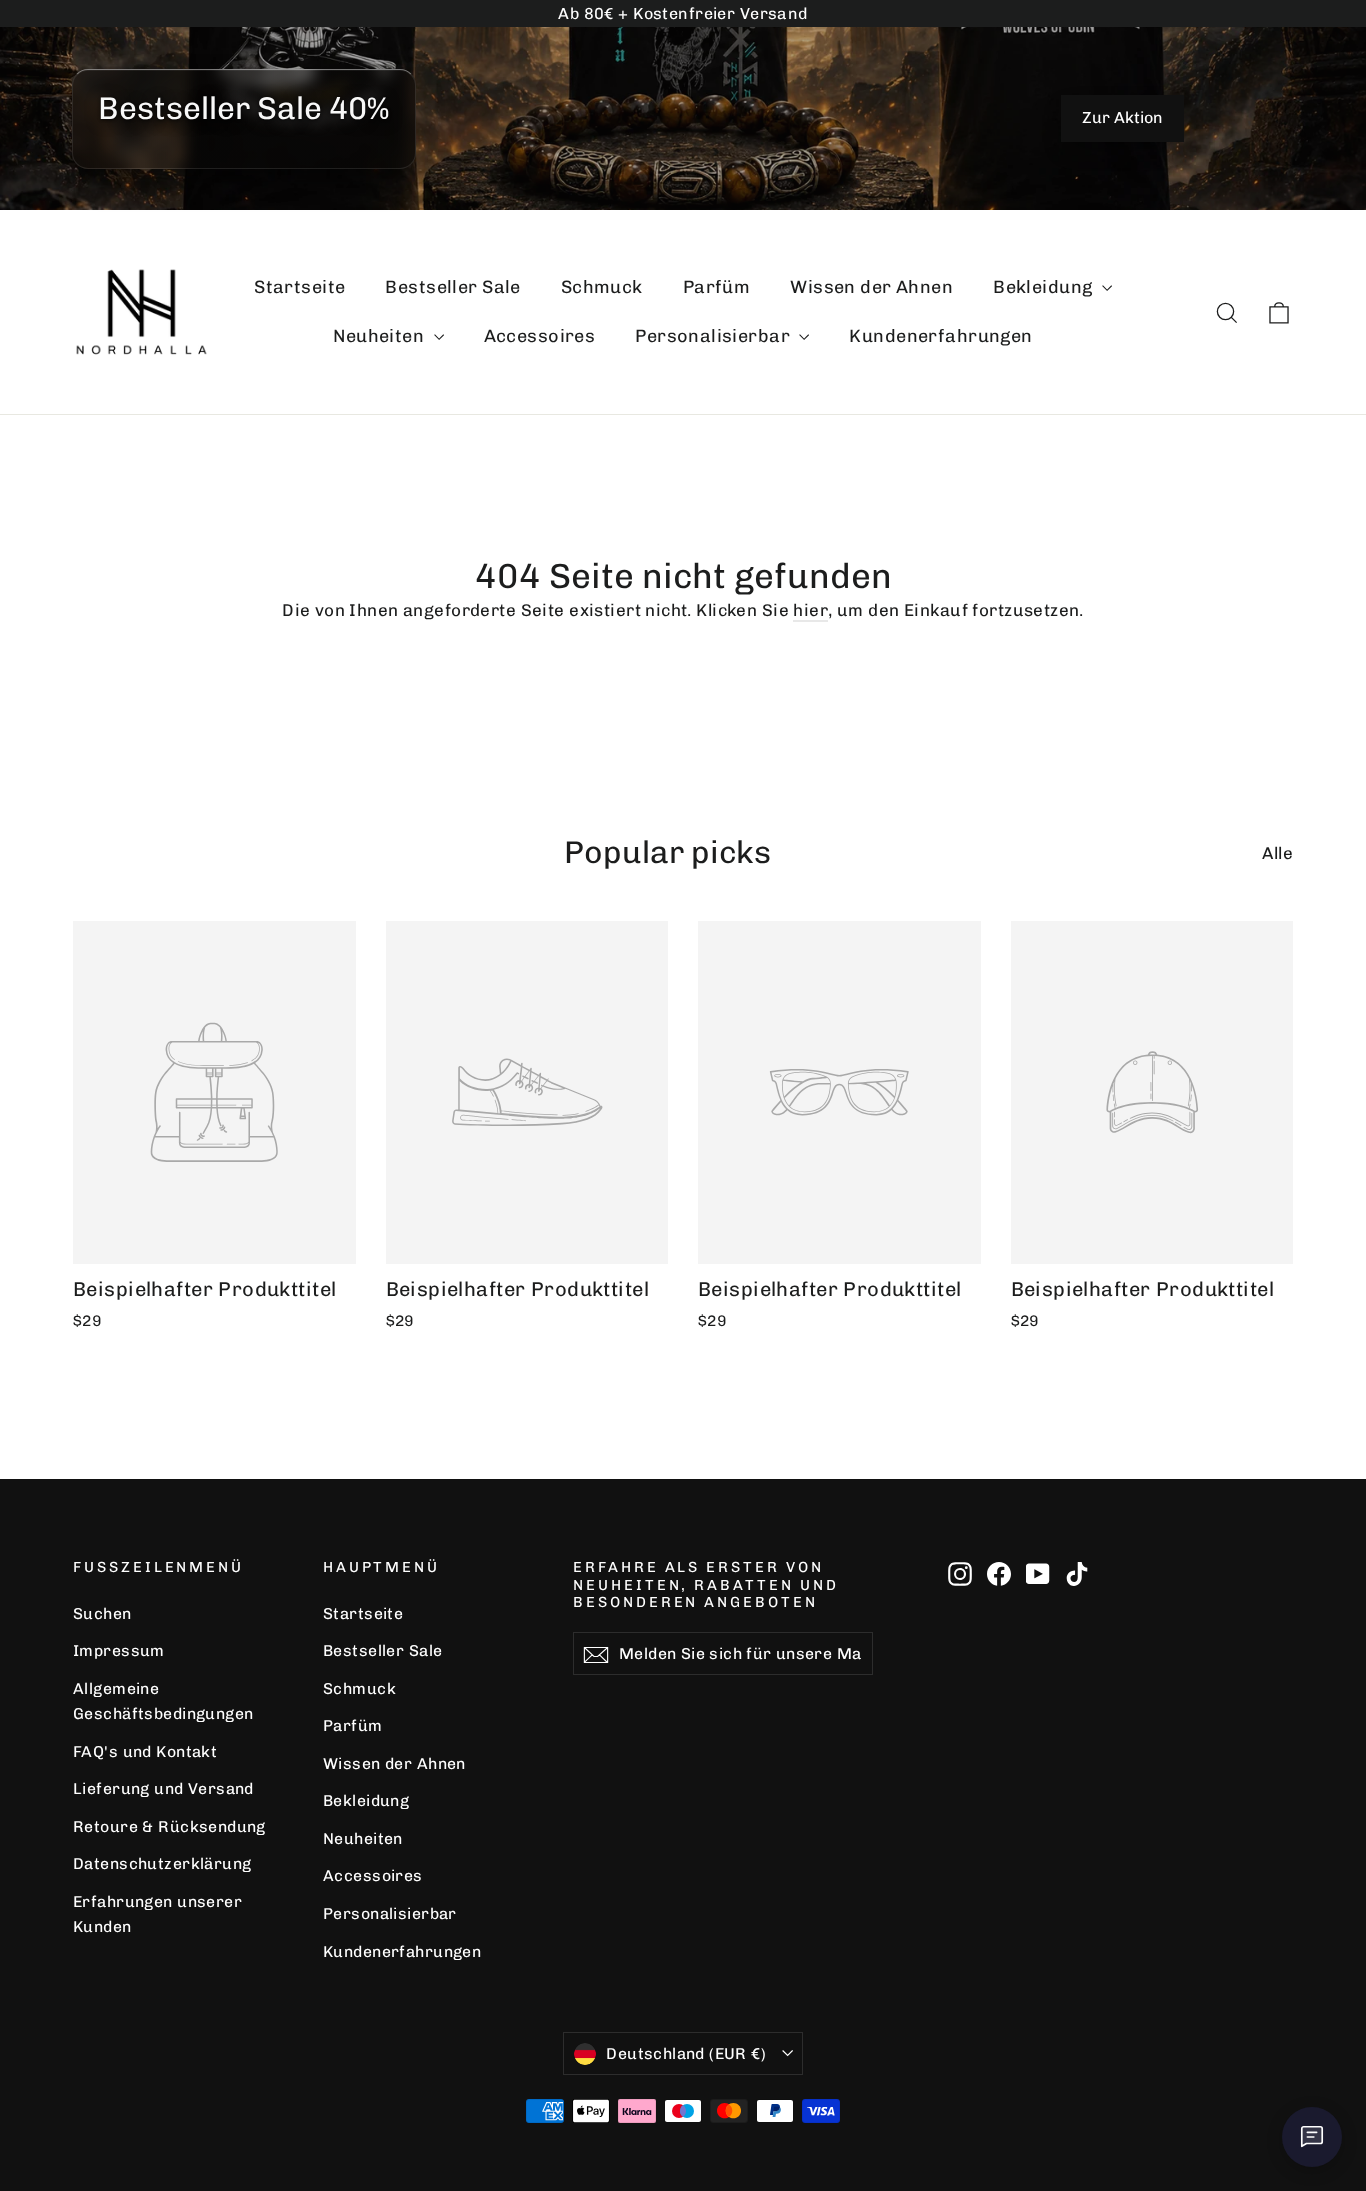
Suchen (102, 1613)
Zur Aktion (1122, 117)
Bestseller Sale (452, 287)
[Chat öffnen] (1312, 2137)
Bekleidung (1045, 287)
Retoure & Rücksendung (169, 1826)
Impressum (119, 1650)
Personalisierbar (714, 336)
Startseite (299, 287)
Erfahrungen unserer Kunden (157, 1914)
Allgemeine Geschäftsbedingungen (163, 1701)
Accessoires (540, 336)
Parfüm (717, 287)
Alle (1277, 853)
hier (810, 610)
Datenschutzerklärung (162, 1863)
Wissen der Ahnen (871, 287)
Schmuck (602, 287)
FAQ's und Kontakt (145, 1751)
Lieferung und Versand (163, 1788)
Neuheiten (380, 336)
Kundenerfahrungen (940, 336)
